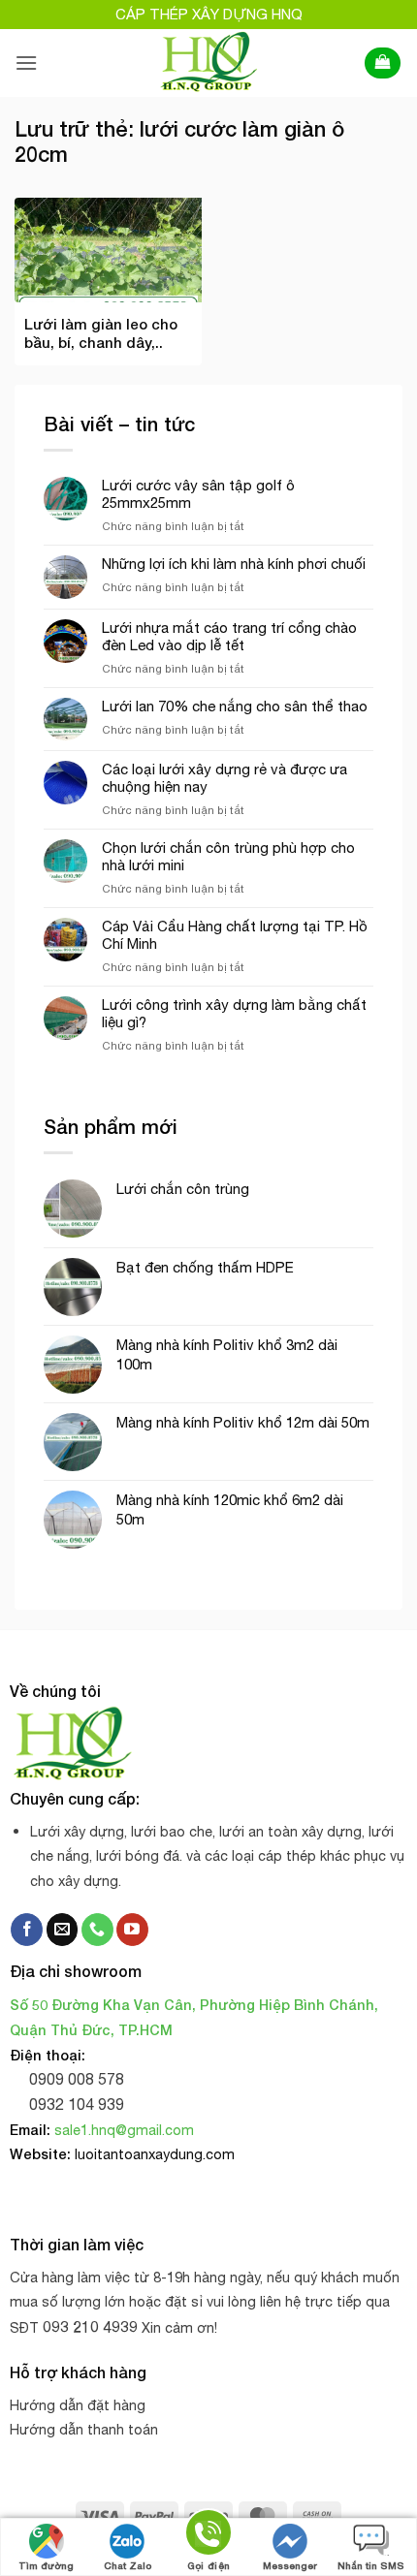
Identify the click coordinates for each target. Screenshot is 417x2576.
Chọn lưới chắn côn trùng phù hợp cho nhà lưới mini (228, 856)
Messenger (290, 2565)
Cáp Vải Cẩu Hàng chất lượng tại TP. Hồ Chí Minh (235, 935)
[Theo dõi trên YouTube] (132, 1930)
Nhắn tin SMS (371, 2565)
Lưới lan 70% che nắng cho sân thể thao (235, 706)
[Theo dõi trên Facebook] (27, 1930)
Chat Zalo (128, 2565)
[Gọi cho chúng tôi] (97, 1930)
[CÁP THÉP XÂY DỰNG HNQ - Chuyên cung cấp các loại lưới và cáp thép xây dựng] (209, 63)
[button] (26, 63)
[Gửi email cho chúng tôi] (63, 1930)
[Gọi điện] (208, 2536)
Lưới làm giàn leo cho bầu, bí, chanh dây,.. (101, 333)
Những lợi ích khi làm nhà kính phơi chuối (234, 564)
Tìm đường (46, 2565)
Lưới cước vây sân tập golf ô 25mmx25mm (198, 494)
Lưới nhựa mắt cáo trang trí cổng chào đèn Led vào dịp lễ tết (229, 636)
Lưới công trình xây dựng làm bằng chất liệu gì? (234, 1013)
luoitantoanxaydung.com (155, 2154)
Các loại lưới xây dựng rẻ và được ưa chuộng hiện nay (225, 778)
